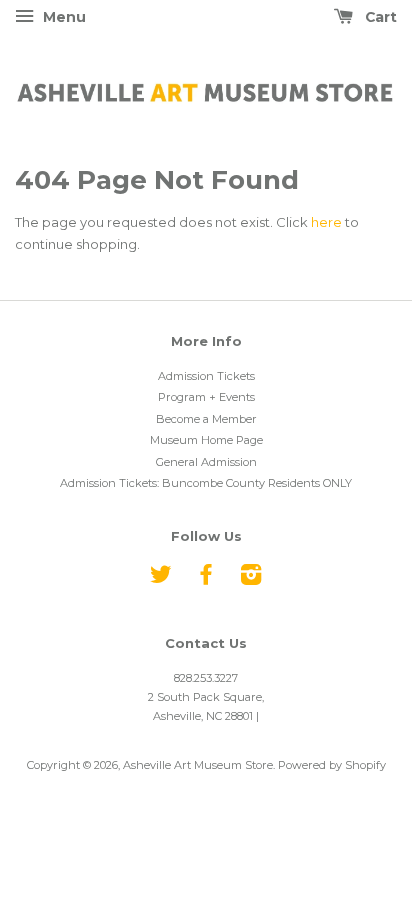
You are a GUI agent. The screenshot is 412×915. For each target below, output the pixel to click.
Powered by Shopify (332, 765)
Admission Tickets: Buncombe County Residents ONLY (206, 483)
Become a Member (206, 419)
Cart (379, 17)
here (326, 222)
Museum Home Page (206, 440)
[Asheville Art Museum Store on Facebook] (206, 579)
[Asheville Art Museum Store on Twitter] (161, 579)
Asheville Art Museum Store (198, 765)
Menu (62, 17)
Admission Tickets (206, 376)
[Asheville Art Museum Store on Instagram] (251, 579)
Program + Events (206, 397)
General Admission (206, 462)
